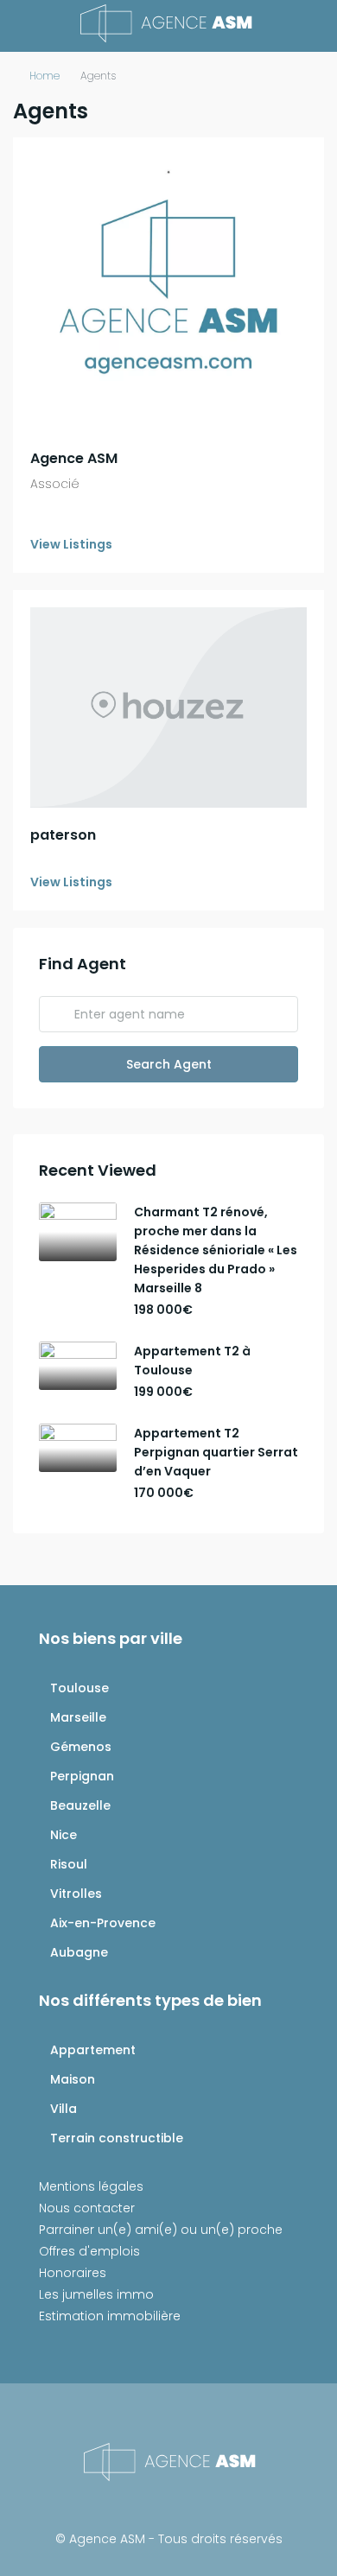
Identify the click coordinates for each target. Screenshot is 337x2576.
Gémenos (81, 1747)
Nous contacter (87, 2208)
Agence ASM (74, 458)
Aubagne (79, 1952)
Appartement (93, 2050)
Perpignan (82, 1776)
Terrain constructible (117, 2138)
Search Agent (169, 1064)
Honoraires (73, 2273)
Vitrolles (76, 1894)
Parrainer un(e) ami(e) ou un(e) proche (161, 2230)
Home (45, 76)
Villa (64, 2109)
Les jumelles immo (96, 2294)
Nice (64, 1835)
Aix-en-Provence (103, 1923)
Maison (73, 2079)
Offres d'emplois (89, 2251)
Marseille (78, 1717)
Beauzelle (80, 1805)
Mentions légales (91, 2186)
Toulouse (79, 1688)
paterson (63, 835)
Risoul (69, 1864)
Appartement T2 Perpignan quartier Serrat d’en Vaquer (216, 1452)
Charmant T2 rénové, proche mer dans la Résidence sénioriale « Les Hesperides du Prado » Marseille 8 (216, 1250)
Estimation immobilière (110, 2316)
